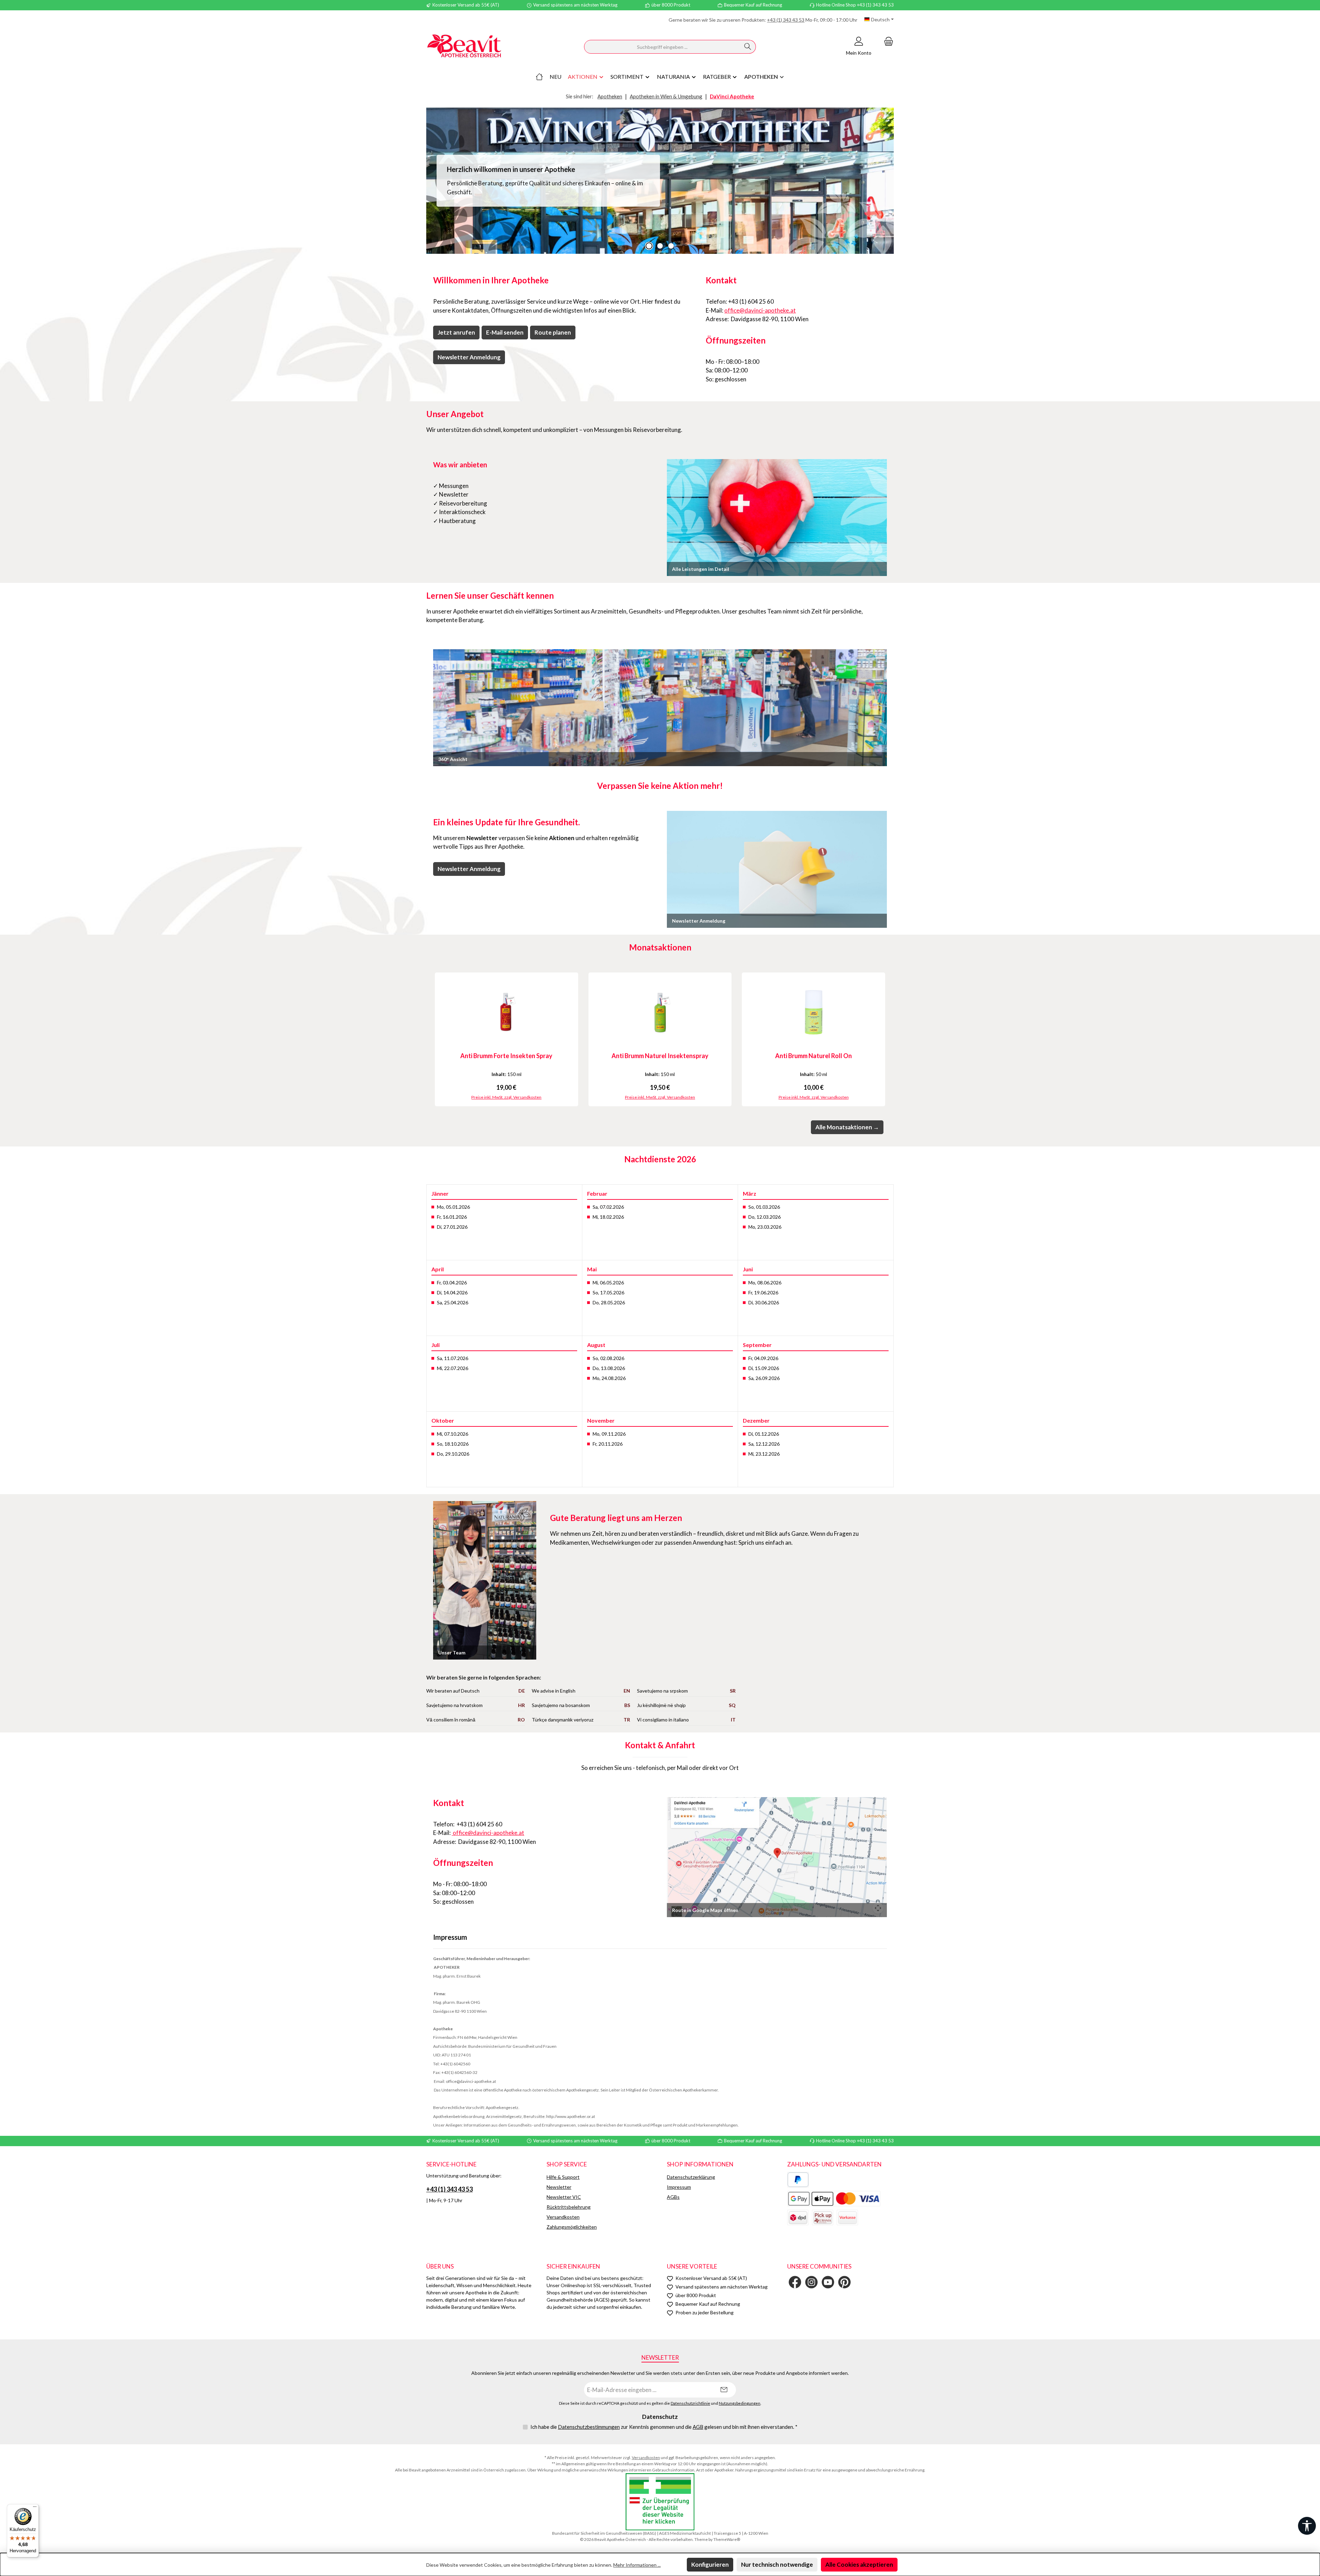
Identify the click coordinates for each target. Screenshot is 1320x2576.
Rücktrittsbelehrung (569, 2207)
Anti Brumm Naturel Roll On (813, 1056)
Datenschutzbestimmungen (589, 2427)
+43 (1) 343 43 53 (786, 20)
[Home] (539, 77)
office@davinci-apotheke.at (760, 310)
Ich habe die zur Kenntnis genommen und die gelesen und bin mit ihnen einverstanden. (664, 2427)
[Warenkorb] (887, 41)
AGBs (673, 2197)
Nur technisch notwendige (777, 2564)
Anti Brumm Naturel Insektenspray (660, 1056)
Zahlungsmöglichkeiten (572, 2227)
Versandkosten (563, 2217)
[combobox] (662, 47)
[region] (660, 181)
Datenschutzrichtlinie (690, 2403)
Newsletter (559, 2187)
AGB (698, 2427)
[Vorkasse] (847, 2218)
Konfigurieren (710, 2564)
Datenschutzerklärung (691, 2177)
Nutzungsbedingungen (740, 2403)
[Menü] (35, 2508)
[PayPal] (798, 2180)
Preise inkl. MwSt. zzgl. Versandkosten (506, 1097)
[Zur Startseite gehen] (464, 47)
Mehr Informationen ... (637, 2565)
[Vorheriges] (431, 1039)
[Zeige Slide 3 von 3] (671, 246)
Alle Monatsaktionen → (847, 1127)
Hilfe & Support (563, 2177)
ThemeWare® (727, 2539)
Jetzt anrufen (456, 332)
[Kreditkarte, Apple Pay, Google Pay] (834, 2199)
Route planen (553, 332)
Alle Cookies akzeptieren (859, 2564)
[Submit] (724, 2390)
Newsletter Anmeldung (469, 357)
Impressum (679, 2187)
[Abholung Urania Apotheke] (823, 2218)
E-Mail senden (505, 332)
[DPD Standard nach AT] (798, 2218)
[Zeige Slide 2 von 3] (660, 246)
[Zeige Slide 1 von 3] (649, 246)
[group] (660, 181)
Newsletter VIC (564, 2197)
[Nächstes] (889, 1039)
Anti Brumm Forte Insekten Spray (506, 1056)
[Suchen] (748, 47)
